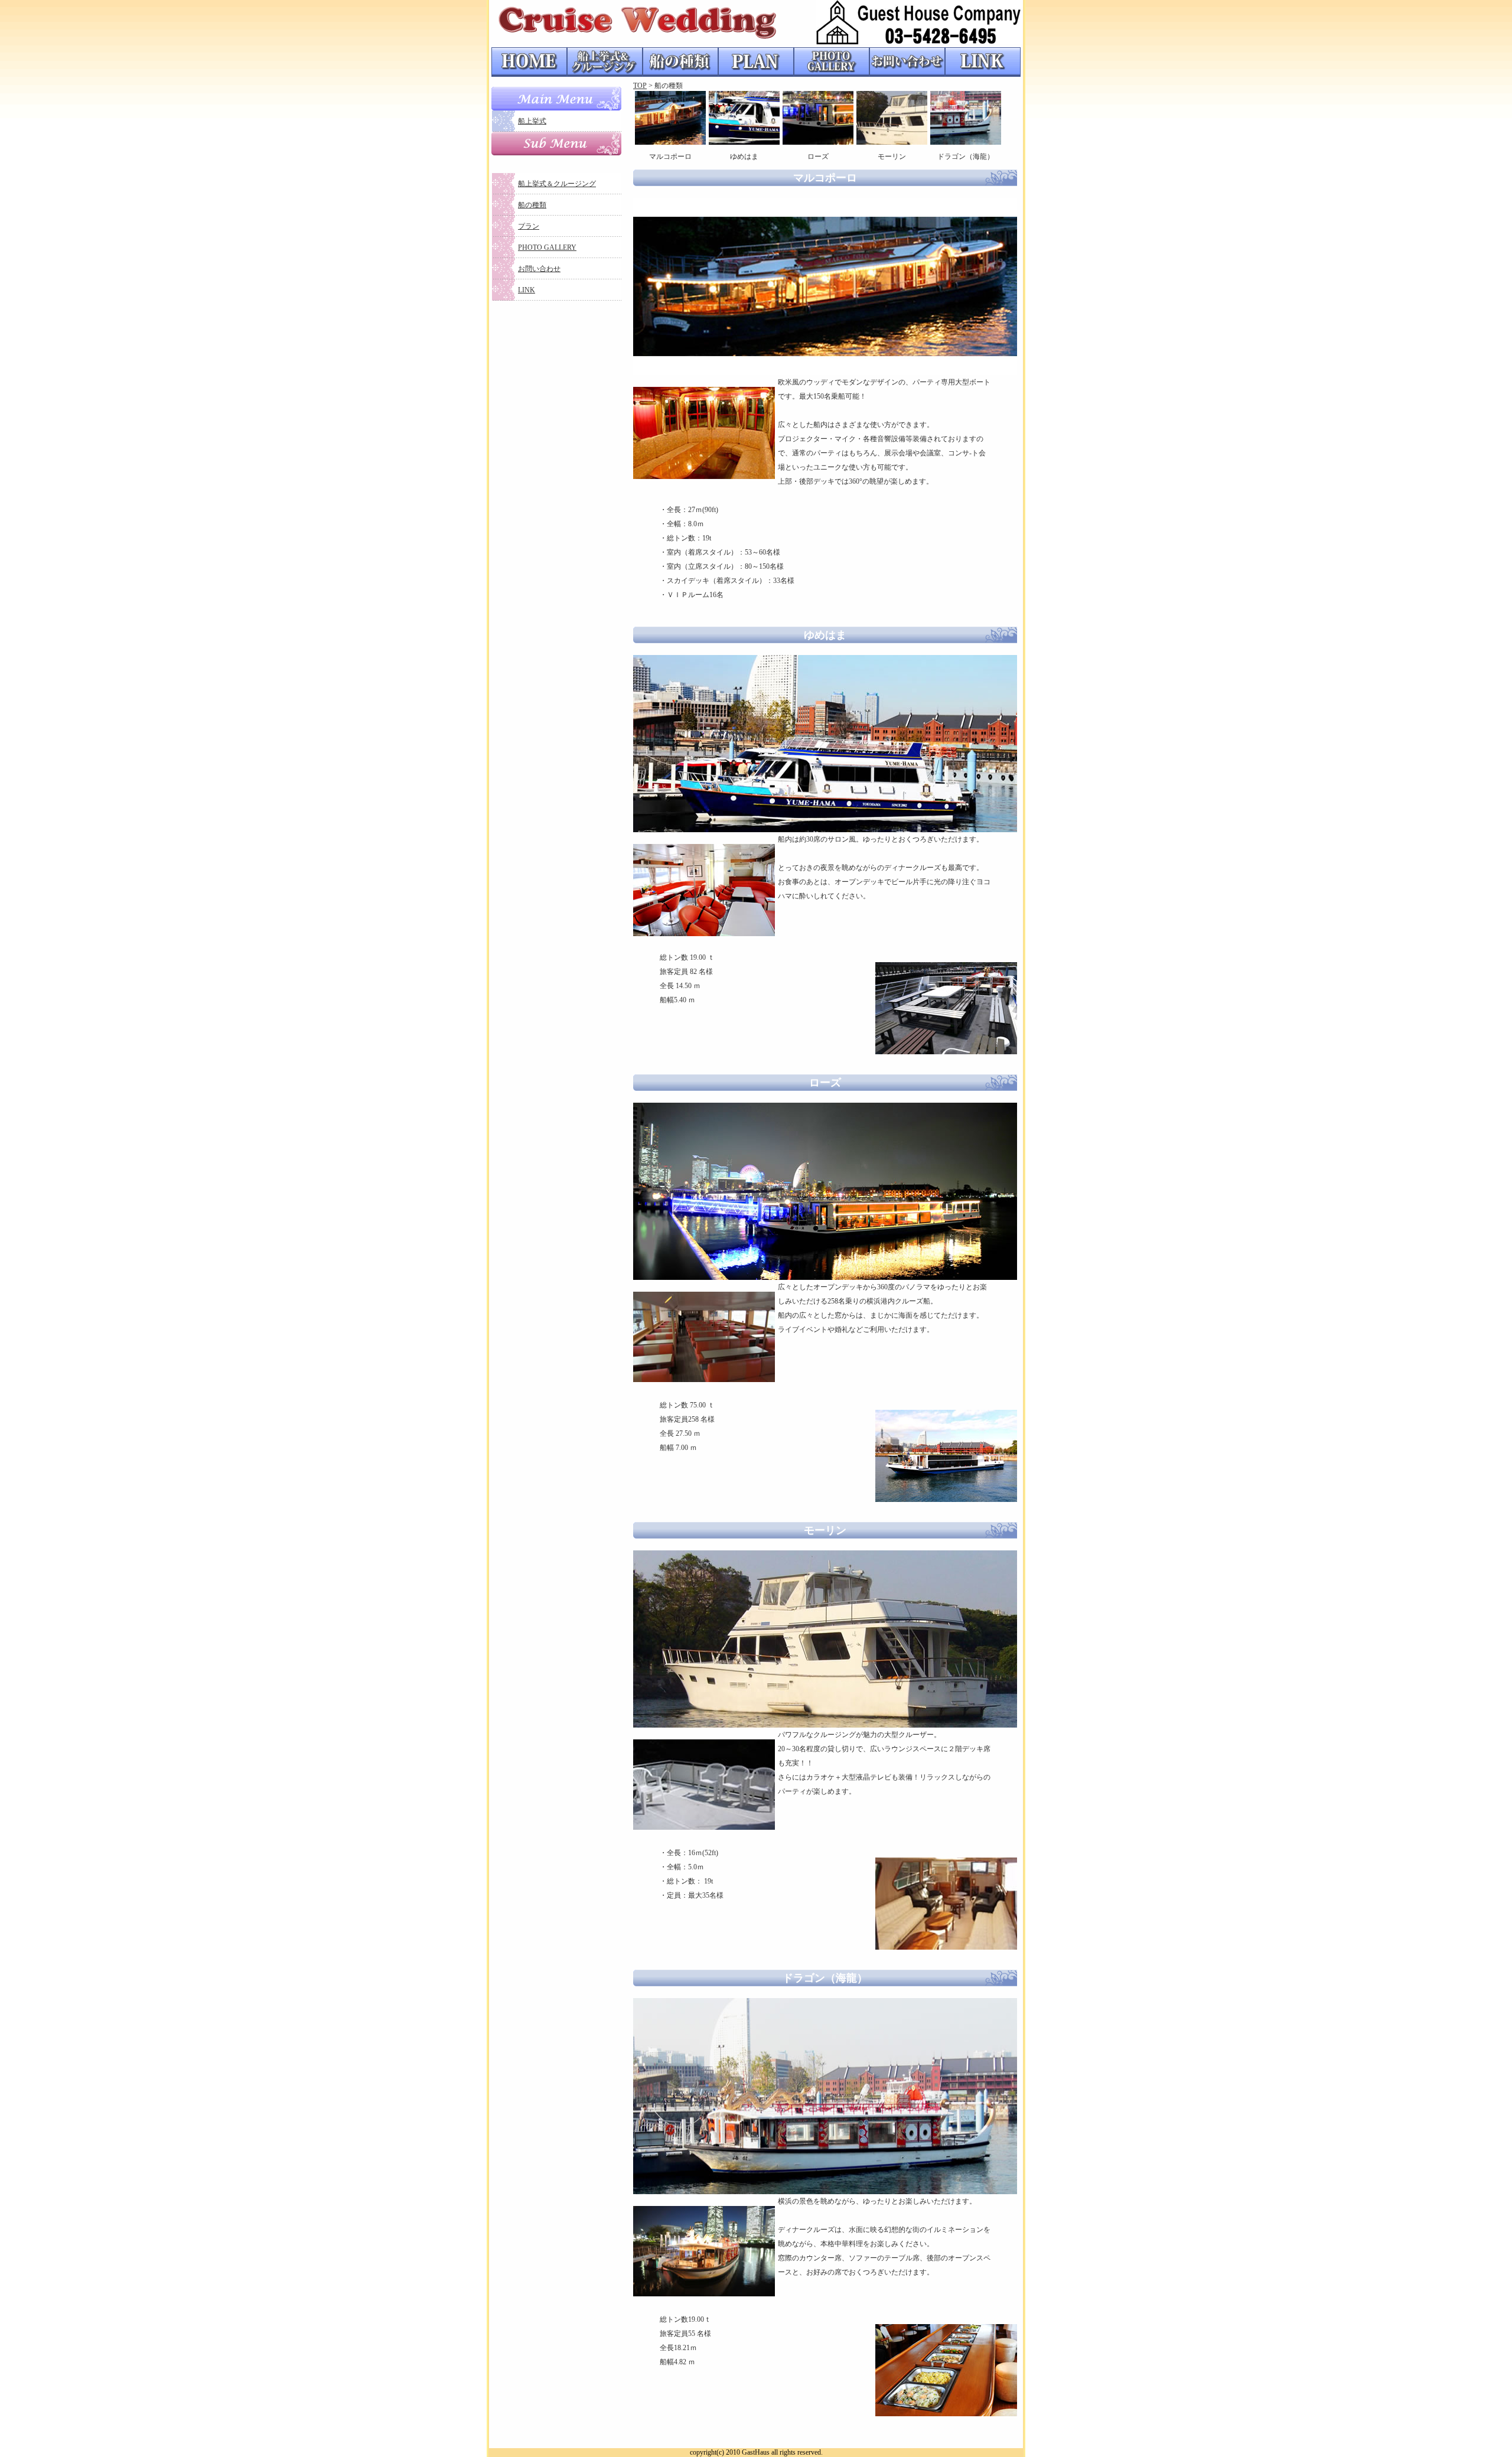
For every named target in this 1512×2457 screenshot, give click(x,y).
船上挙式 (532, 121)
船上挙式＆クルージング (557, 184)
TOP (640, 86)
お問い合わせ (539, 269)
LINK (527, 290)
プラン (529, 226)
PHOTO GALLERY (547, 247)
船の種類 (532, 205)
